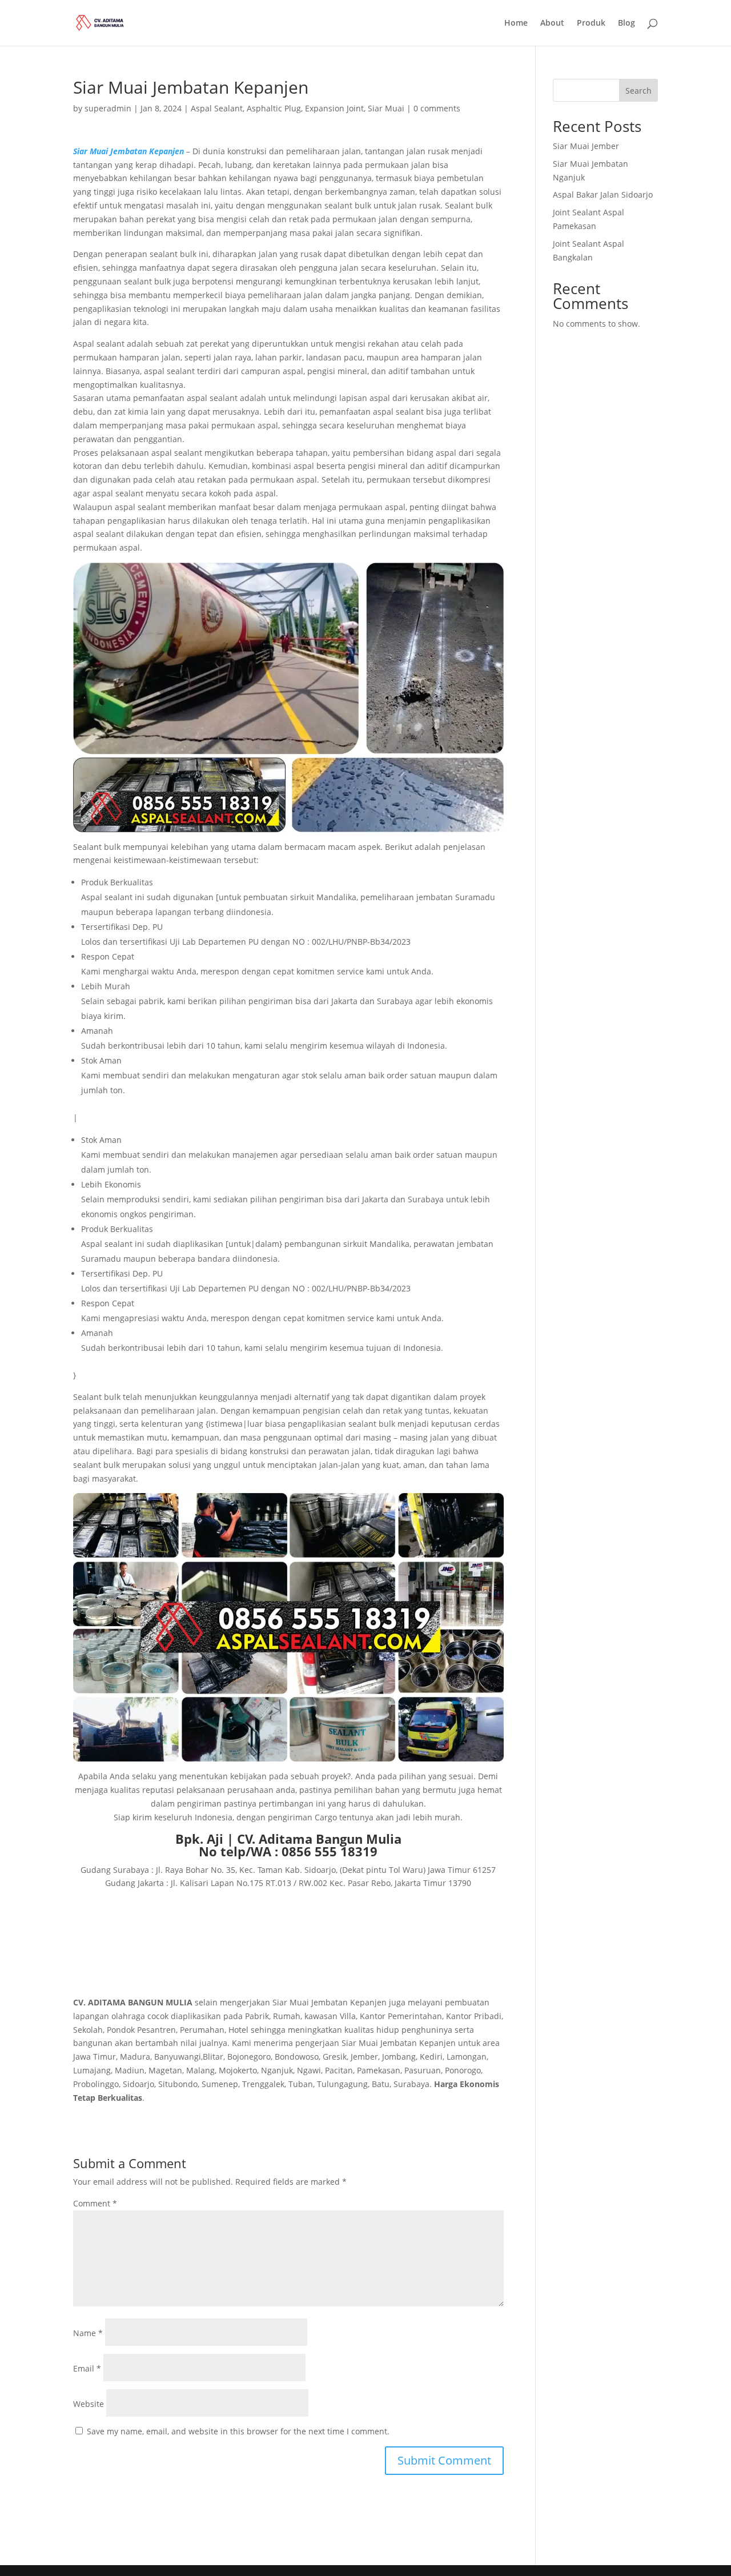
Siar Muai (386, 108)
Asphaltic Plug (274, 108)
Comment (95, 2203)
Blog (626, 23)
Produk (591, 23)
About (552, 23)
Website (89, 2404)
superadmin (108, 108)
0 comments (437, 108)
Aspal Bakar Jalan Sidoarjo (603, 194)
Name (88, 2333)
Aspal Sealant (217, 108)
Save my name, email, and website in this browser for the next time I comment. (238, 2431)
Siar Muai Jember (586, 146)
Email (87, 2368)
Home (516, 23)
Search (638, 91)
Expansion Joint (334, 108)
